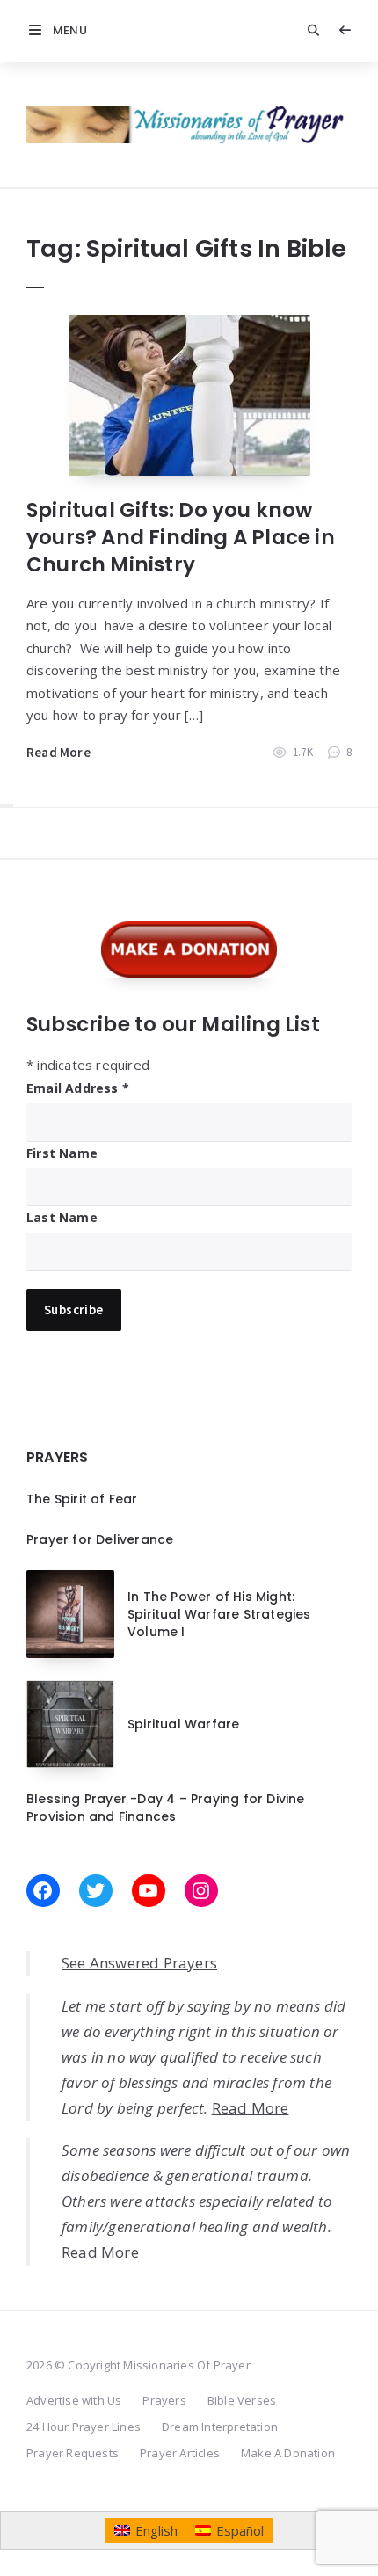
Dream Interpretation (220, 2427)
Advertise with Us (74, 2400)
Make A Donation (288, 2453)
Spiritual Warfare (183, 1724)
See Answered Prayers (139, 1963)
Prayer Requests (73, 2453)
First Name (62, 1153)
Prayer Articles (180, 2453)
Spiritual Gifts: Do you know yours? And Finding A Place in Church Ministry (181, 537)
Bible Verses (242, 2400)
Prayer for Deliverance (100, 1539)
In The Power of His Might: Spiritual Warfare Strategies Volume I (219, 1615)
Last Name (62, 1217)
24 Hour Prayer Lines (84, 2427)
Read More (58, 752)
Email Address (78, 1088)
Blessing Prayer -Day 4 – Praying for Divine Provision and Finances (166, 1808)
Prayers (164, 2400)
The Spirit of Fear (82, 1499)
